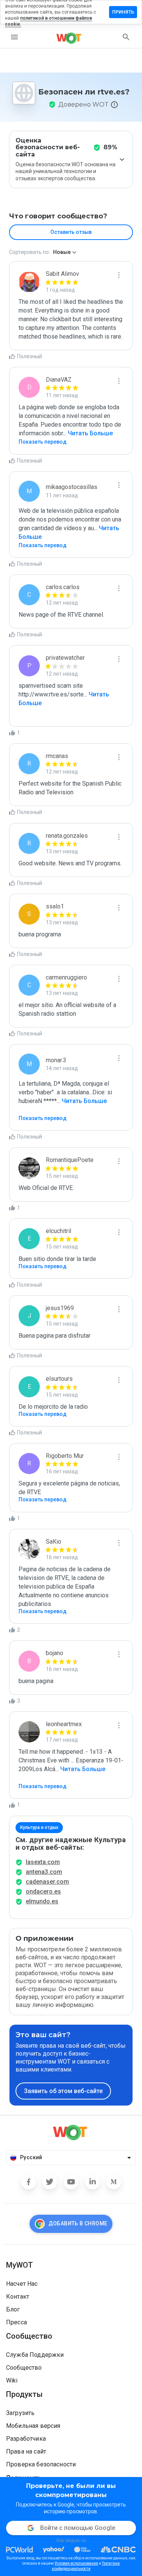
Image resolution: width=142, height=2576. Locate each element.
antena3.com (44, 1872)
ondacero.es (43, 1891)
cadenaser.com (47, 1882)
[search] (126, 37)
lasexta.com (43, 1862)
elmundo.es (42, 1901)
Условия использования (76, 2563)
